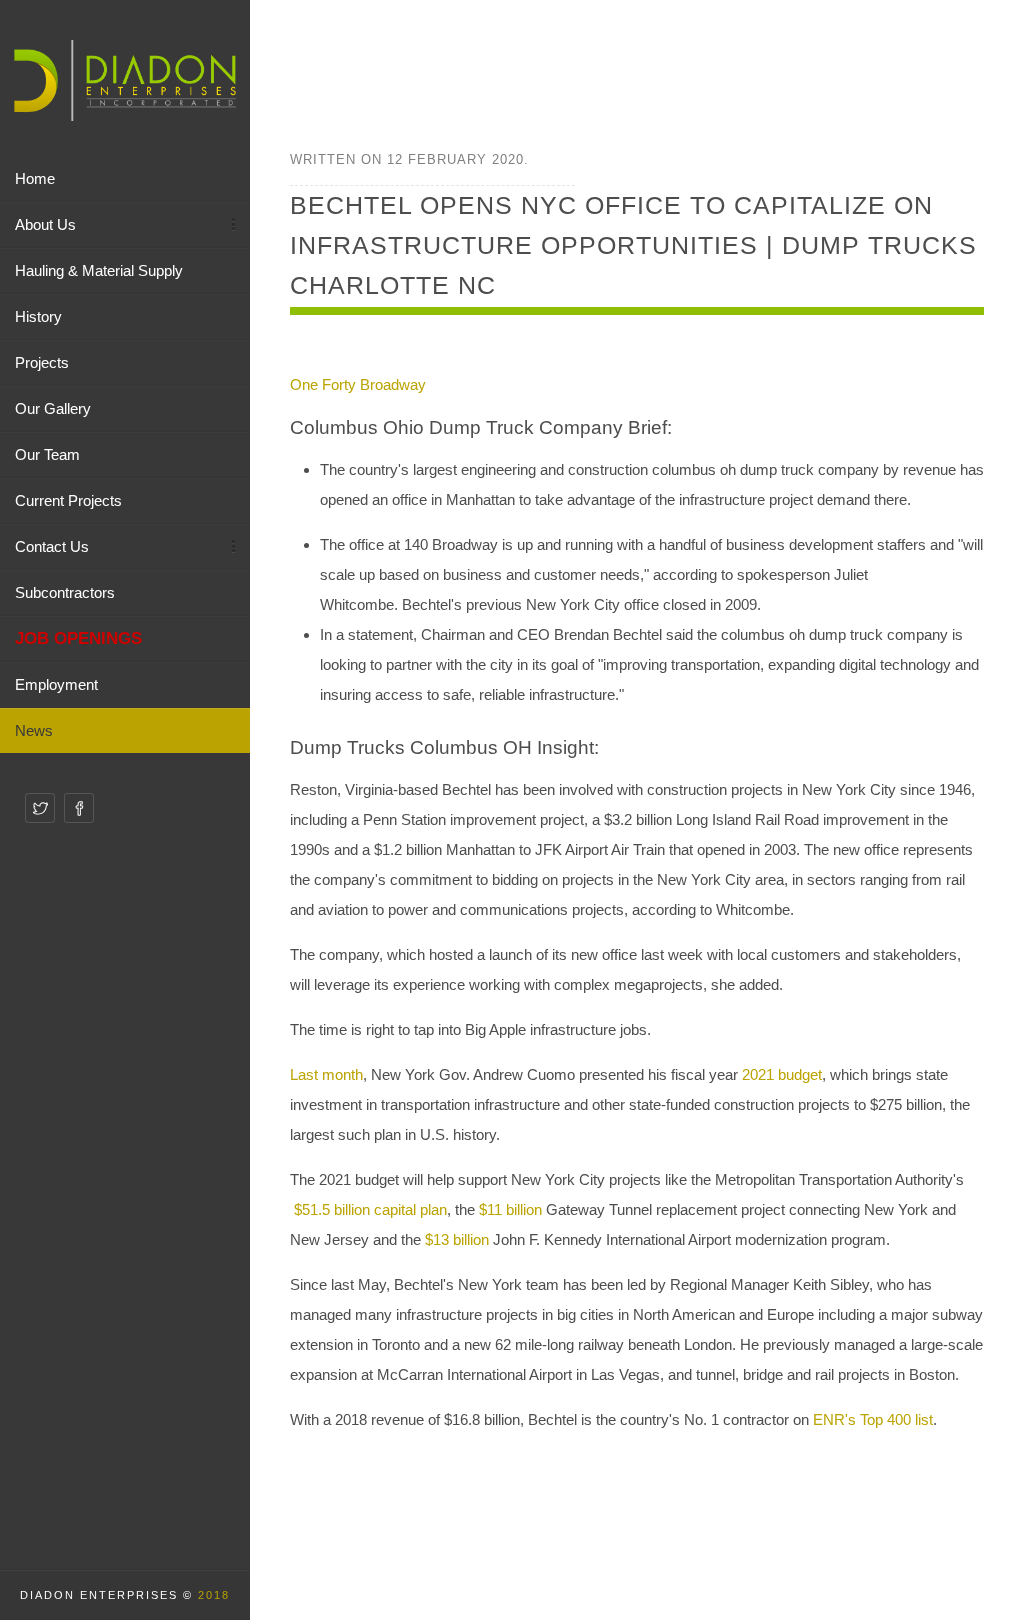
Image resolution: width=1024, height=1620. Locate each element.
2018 (214, 1595)
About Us (45, 224)
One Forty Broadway (358, 384)
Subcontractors (65, 592)
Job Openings (78, 638)
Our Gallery (53, 408)
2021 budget (782, 1074)
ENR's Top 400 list (873, 1419)
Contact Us (52, 546)
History (38, 316)
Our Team (47, 454)
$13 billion (457, 1239)
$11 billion (510, 1209)
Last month (326, 1074)
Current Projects (68, 500)
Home (35, 178)
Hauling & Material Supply (99, 270)
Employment (56, 684)
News (34, 730)
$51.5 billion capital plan (370, 1209)
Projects (42, 362)
